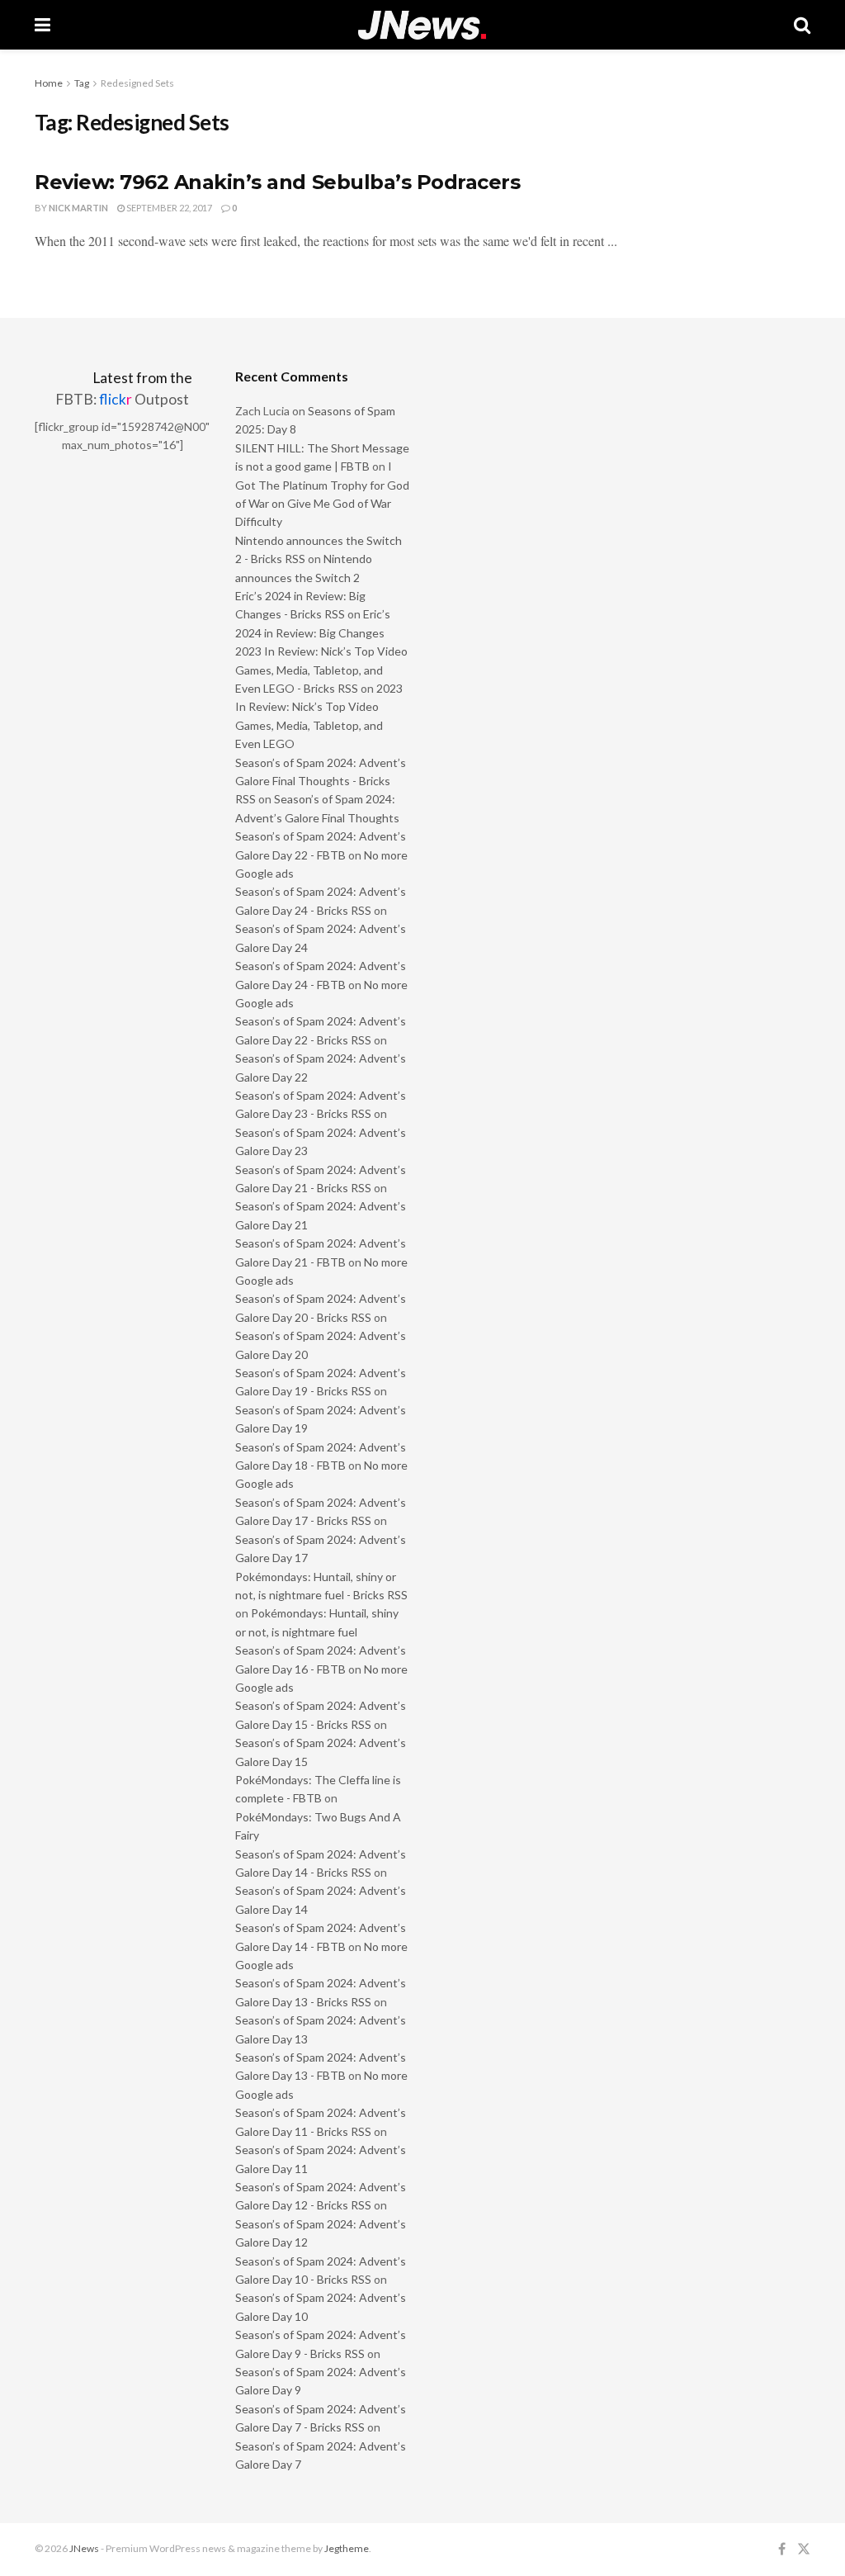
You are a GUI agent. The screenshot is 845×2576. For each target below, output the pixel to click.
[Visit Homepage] (422, 25)
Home (49, 83)
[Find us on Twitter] (804, 2549)
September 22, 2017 (168, 208)
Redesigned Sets (137, 83)
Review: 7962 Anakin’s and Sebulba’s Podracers (277, 182)
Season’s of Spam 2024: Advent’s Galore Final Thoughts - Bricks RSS (321, 781)
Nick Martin (78, 208)
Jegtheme (347, 2548)
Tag (82, 83)
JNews (84, 2548)
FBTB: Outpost (122, 399)
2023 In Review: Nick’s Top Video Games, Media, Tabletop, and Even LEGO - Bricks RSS (321, 670)
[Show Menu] (42, 25)
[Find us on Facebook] (782, 2549)
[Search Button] (802, 25)
